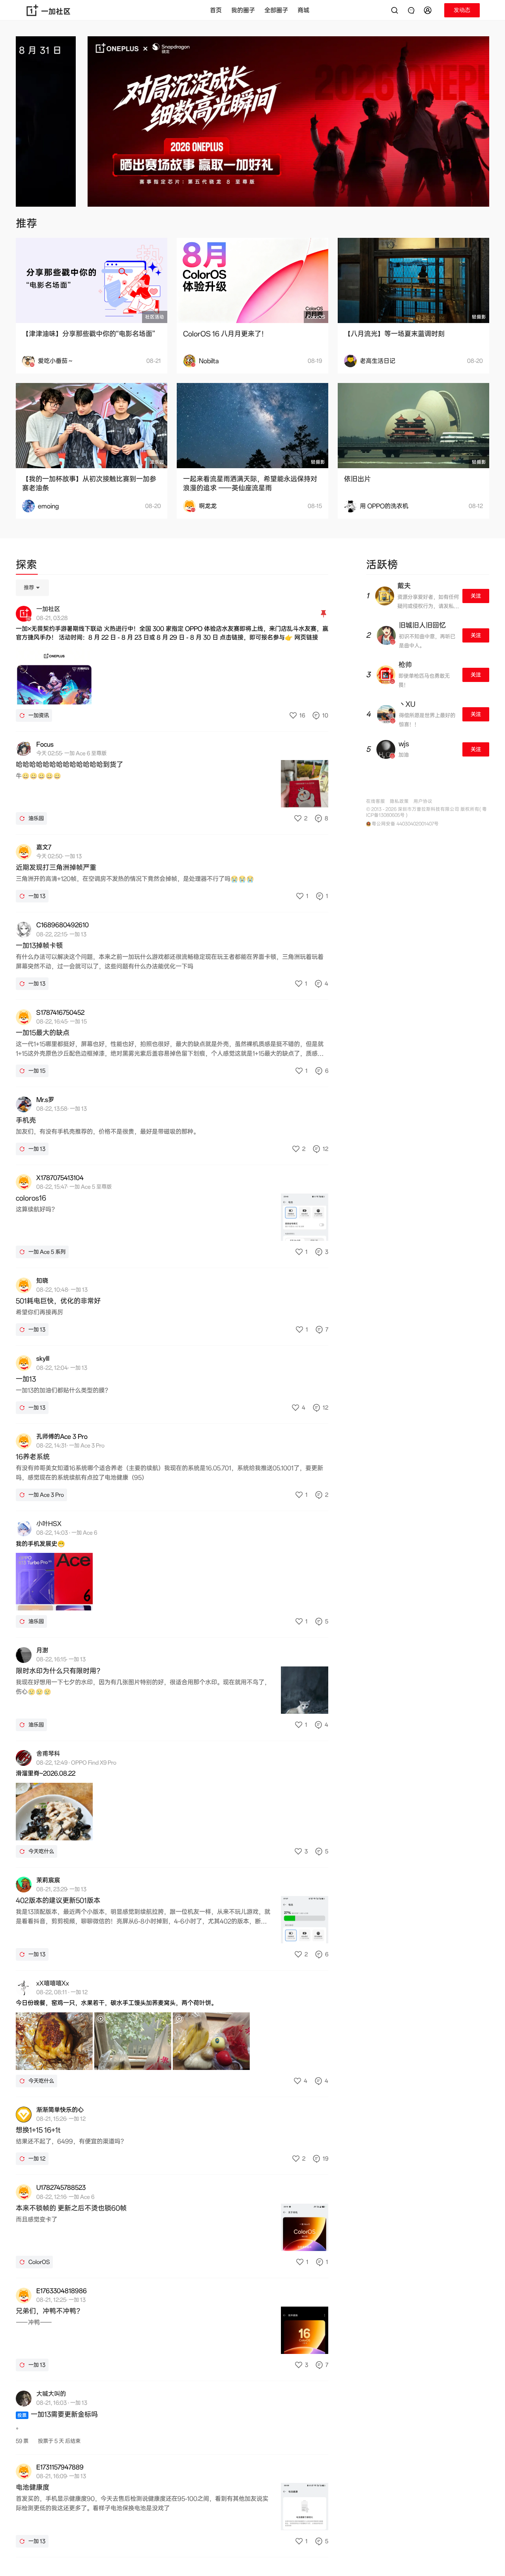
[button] (429, 10)
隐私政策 (399, 801)
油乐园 (157, 462)
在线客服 (376, 801)
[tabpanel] (172, 1568)
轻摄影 (479, 317)
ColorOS (316, 317)
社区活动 (155, 317)
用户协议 (423, 801)
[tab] (26, 566)
